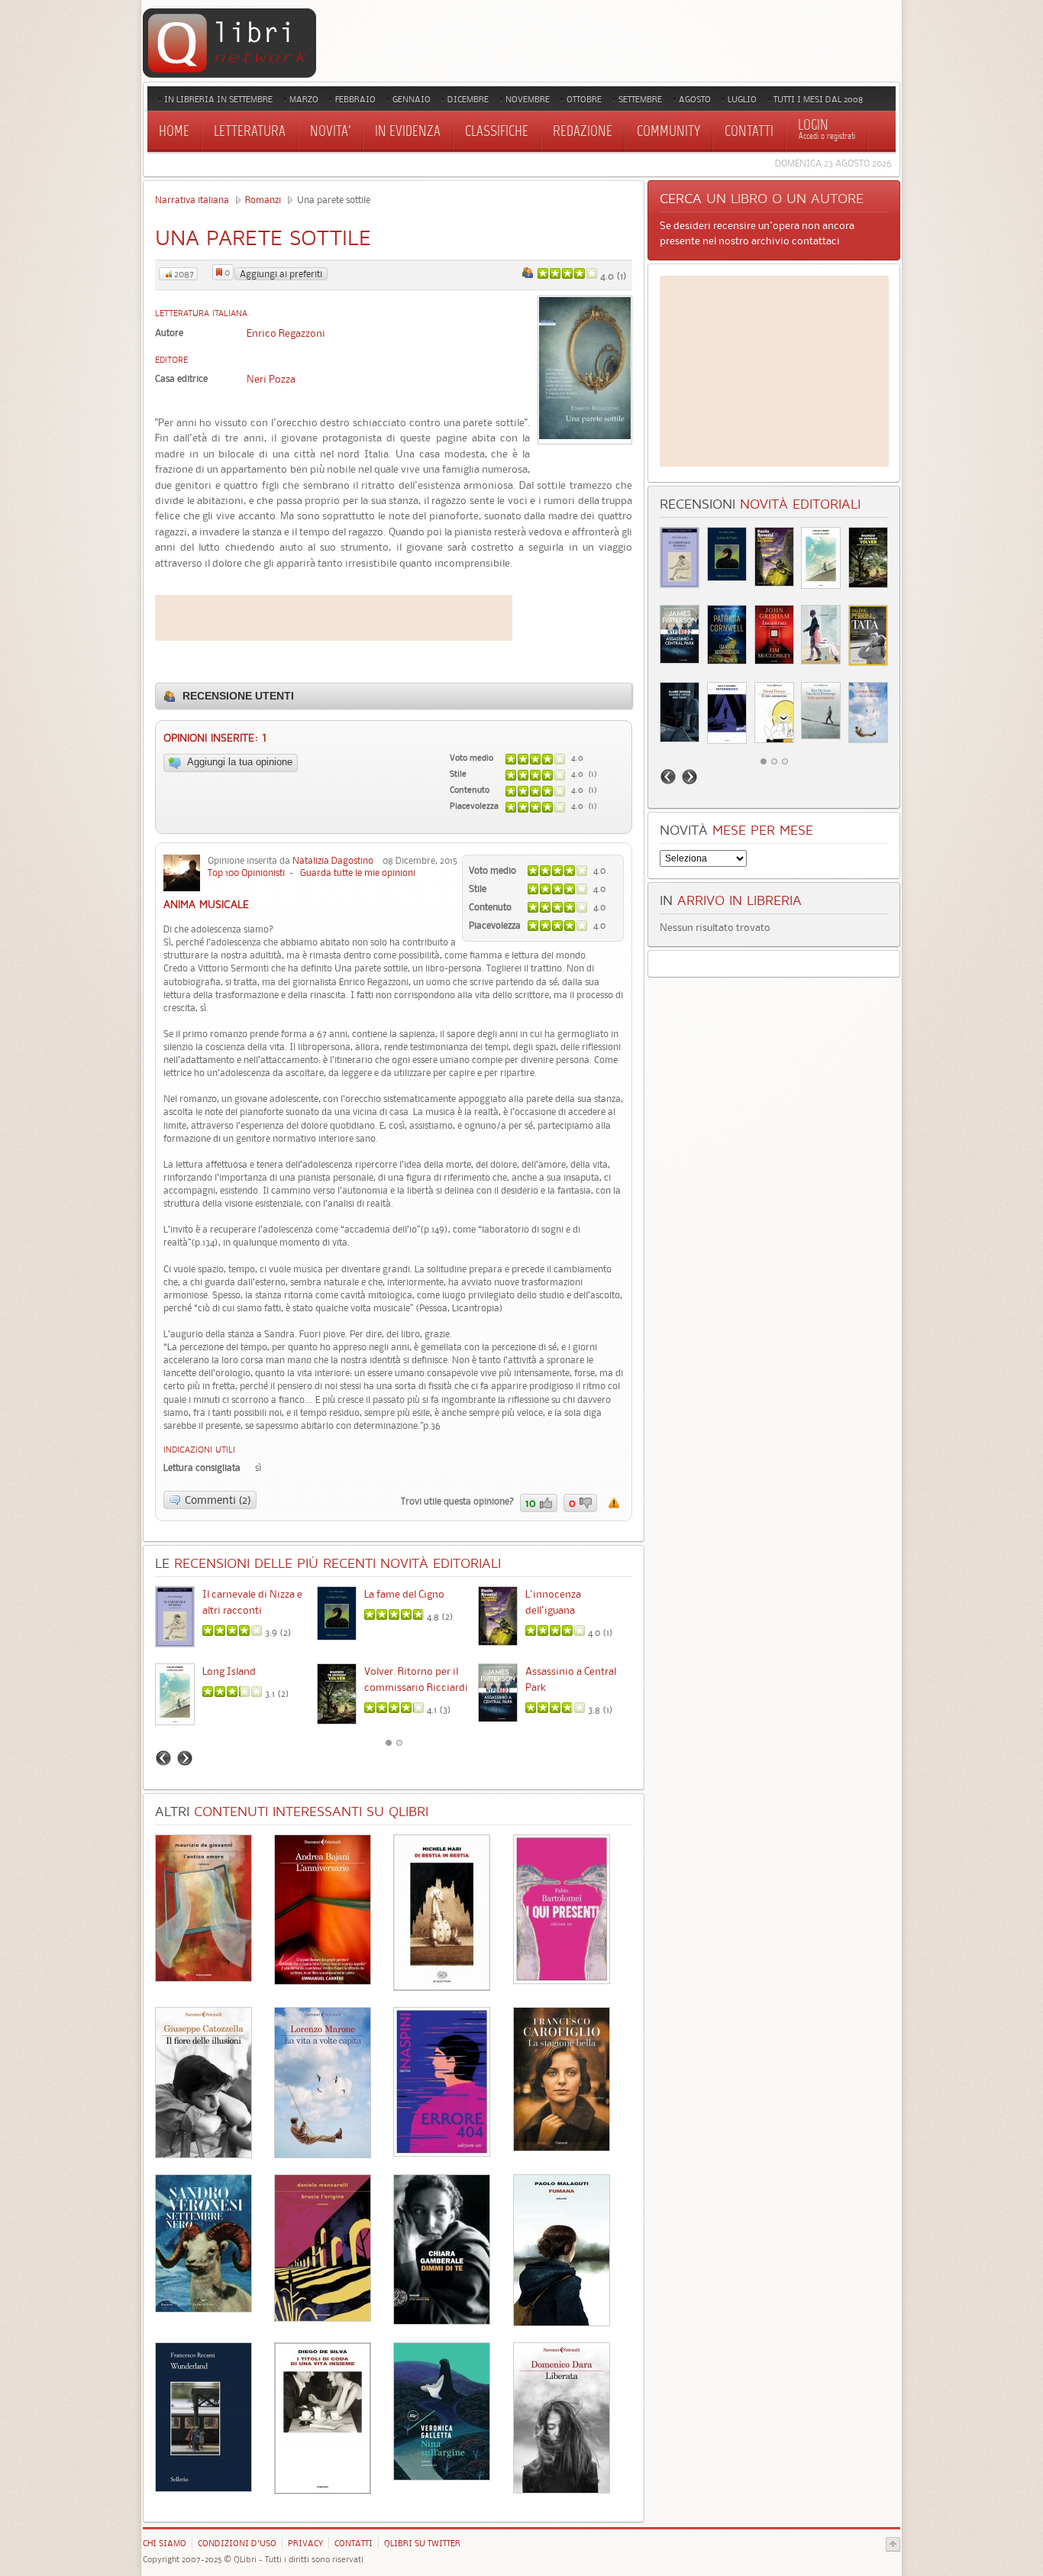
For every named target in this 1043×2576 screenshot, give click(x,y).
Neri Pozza (271, 379)
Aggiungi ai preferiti (281, 274)
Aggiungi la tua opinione (239, 762)
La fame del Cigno (404, 1594)
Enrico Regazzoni (286, 333)
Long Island (229, 1671)
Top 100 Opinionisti (246, 873)
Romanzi (263, 200)
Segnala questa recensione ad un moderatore (614, 1503)
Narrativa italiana (192, 200)
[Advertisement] (334, 618)
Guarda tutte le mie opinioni (358, 873)
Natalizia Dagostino (333, 860)
